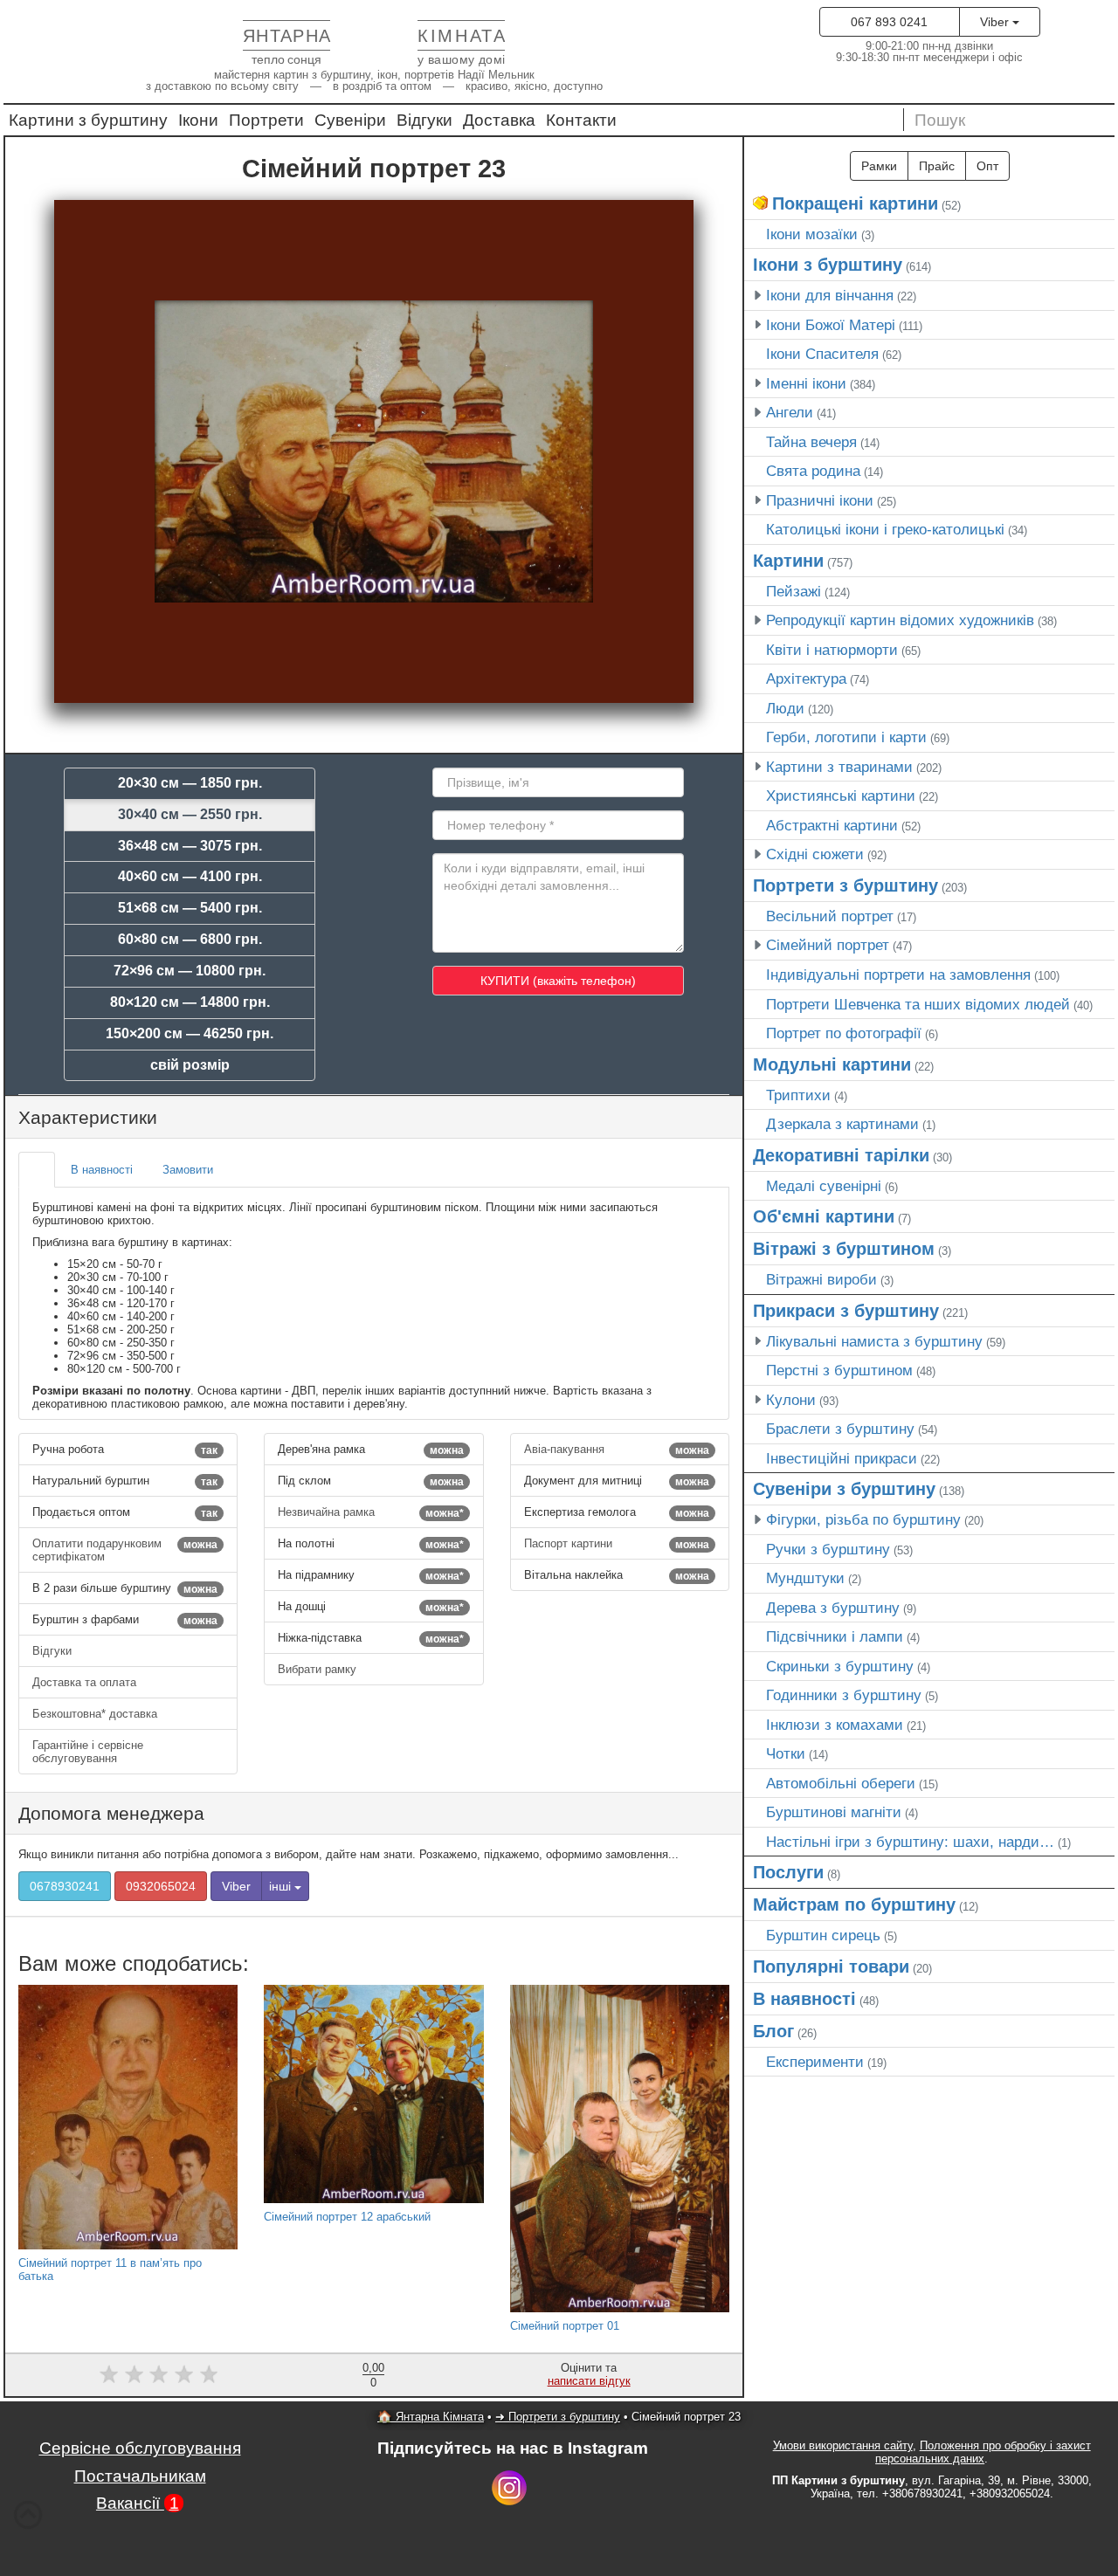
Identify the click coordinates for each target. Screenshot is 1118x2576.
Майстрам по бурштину (854, 1904)
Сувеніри (350, 120)
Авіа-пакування (617, 1450)
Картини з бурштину (88, 120)
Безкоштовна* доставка (97, 1714)
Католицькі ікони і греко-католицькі (885, 529)
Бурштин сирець (823, 1935)
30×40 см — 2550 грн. (190, 814)
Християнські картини (841, 796)
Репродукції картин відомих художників (900, 620)
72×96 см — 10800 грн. (190, 971)
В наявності (804, 1999)
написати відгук (589, 2381)
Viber (996, 22)
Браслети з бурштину (840, 1429)
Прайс (937, 166)
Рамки (879, 166)
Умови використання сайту (843, 2445)
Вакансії (138, 2503)
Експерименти (815, 2062)
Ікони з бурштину (828, 265)
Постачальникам (140, 2476)
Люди (785, 708)
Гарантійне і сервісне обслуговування (88, 1752)
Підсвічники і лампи (835, 1636)
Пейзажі (794, 591)
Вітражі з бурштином (844, 1249)
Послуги (788, 1872)
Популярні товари (831, 1966)
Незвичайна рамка (370, 1512)
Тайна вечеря (811, 442)
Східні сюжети (815, 854)
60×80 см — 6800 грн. (190, 939)
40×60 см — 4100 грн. (190, 876)
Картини (788, 561)
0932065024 (161, 1886)
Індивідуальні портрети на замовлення (898, 975)
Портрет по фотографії (844, 1033)
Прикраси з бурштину (846, 1311)
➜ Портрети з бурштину (558, 2417)
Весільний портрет (830, 916)
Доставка (499, 120)
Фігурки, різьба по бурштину (863, 1519)
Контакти (581, 120)
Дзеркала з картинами (842, 1124)
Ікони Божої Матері (831, 325)
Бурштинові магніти (834, 1812)
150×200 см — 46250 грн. (190, 1033)
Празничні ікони (820, 500)
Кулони (791, 1400)
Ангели (790, 412)
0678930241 (65, 1886)
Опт (987, 166)
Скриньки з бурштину (840, 1666)
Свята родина (813, 471)
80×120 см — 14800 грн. (190, 1002)
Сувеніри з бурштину (844, 1489)
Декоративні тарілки (841, 1155)
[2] (134, 2374)
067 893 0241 (889, 22)
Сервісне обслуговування (140, 2448)
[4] (184, 2374)
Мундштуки (805, 1578)
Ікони (198, 120)
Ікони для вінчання (830, 295)
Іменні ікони (806, 383)
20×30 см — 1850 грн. (190, 783)
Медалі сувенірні (824, 1186)
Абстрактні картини (832, 825)
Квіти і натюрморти (832, 650)
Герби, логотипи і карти (846, 737)
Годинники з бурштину (844, 1695)
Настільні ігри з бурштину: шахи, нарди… (910, 1842)
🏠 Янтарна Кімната (431, 2417)
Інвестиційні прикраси (842, 1458)
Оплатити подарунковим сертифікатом (125, 1550)
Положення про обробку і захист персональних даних (983, 2452)
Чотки (786, 1753)
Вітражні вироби (821, 1279)
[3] (159, 2374)
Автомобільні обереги (841, 1783)
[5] (209, 2374)
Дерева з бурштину (833, 1608)
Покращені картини (855, 203)
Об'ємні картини (824, 1216)
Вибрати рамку (319, 1669)
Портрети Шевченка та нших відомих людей (918, 1004)
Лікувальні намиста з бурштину (874, 1341)
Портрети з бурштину (845, 885)
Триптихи (798, 1095)
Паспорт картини (617, 1544)
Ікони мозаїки (812, 234)
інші (282, 1886)
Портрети (266, 120)
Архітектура (806, 678)
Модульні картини (832, 1064)
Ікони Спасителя (822, 354)
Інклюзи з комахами (835, 1725)
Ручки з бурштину (828, 1549)
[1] (109, 2374)
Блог (773, 2031)
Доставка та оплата (86, 1682)
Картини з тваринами (839, 767)
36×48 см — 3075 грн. (190, 846)
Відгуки (424, 120)
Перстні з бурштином (839, 1370)
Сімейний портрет (828, 945)
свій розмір (190, 1065)
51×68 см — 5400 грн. (190, 908)
